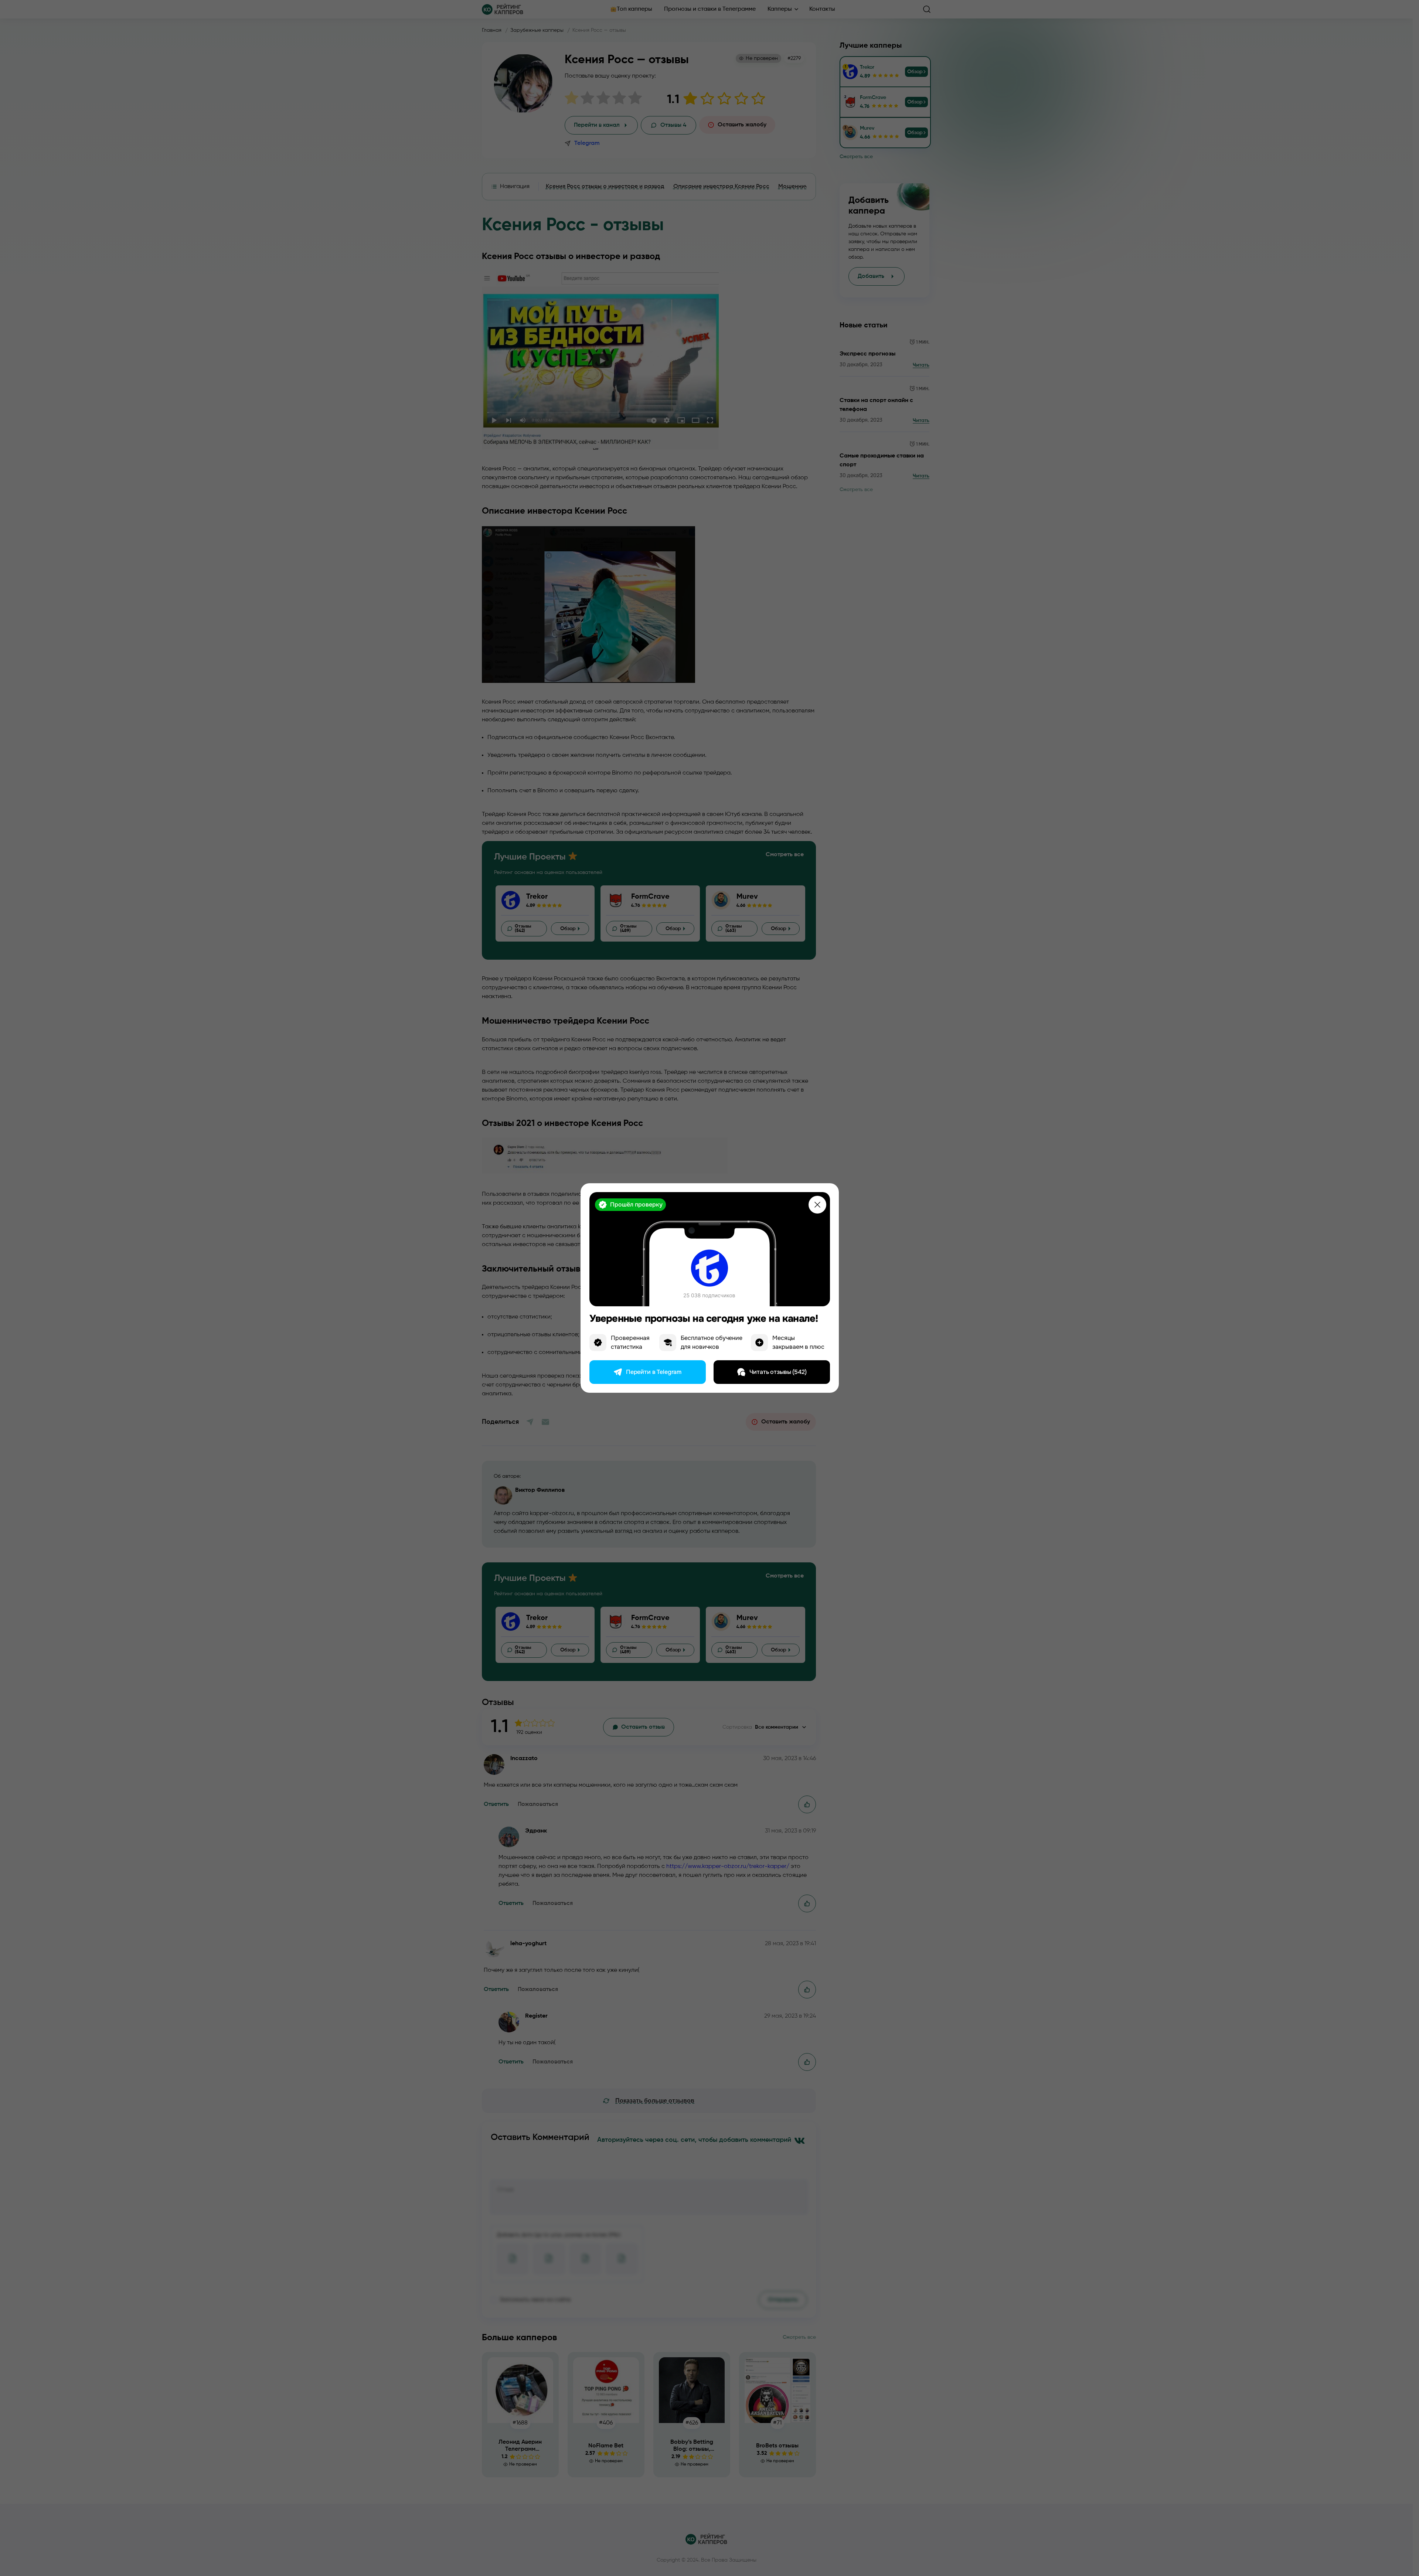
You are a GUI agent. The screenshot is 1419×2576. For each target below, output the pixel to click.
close (817, 1205)
